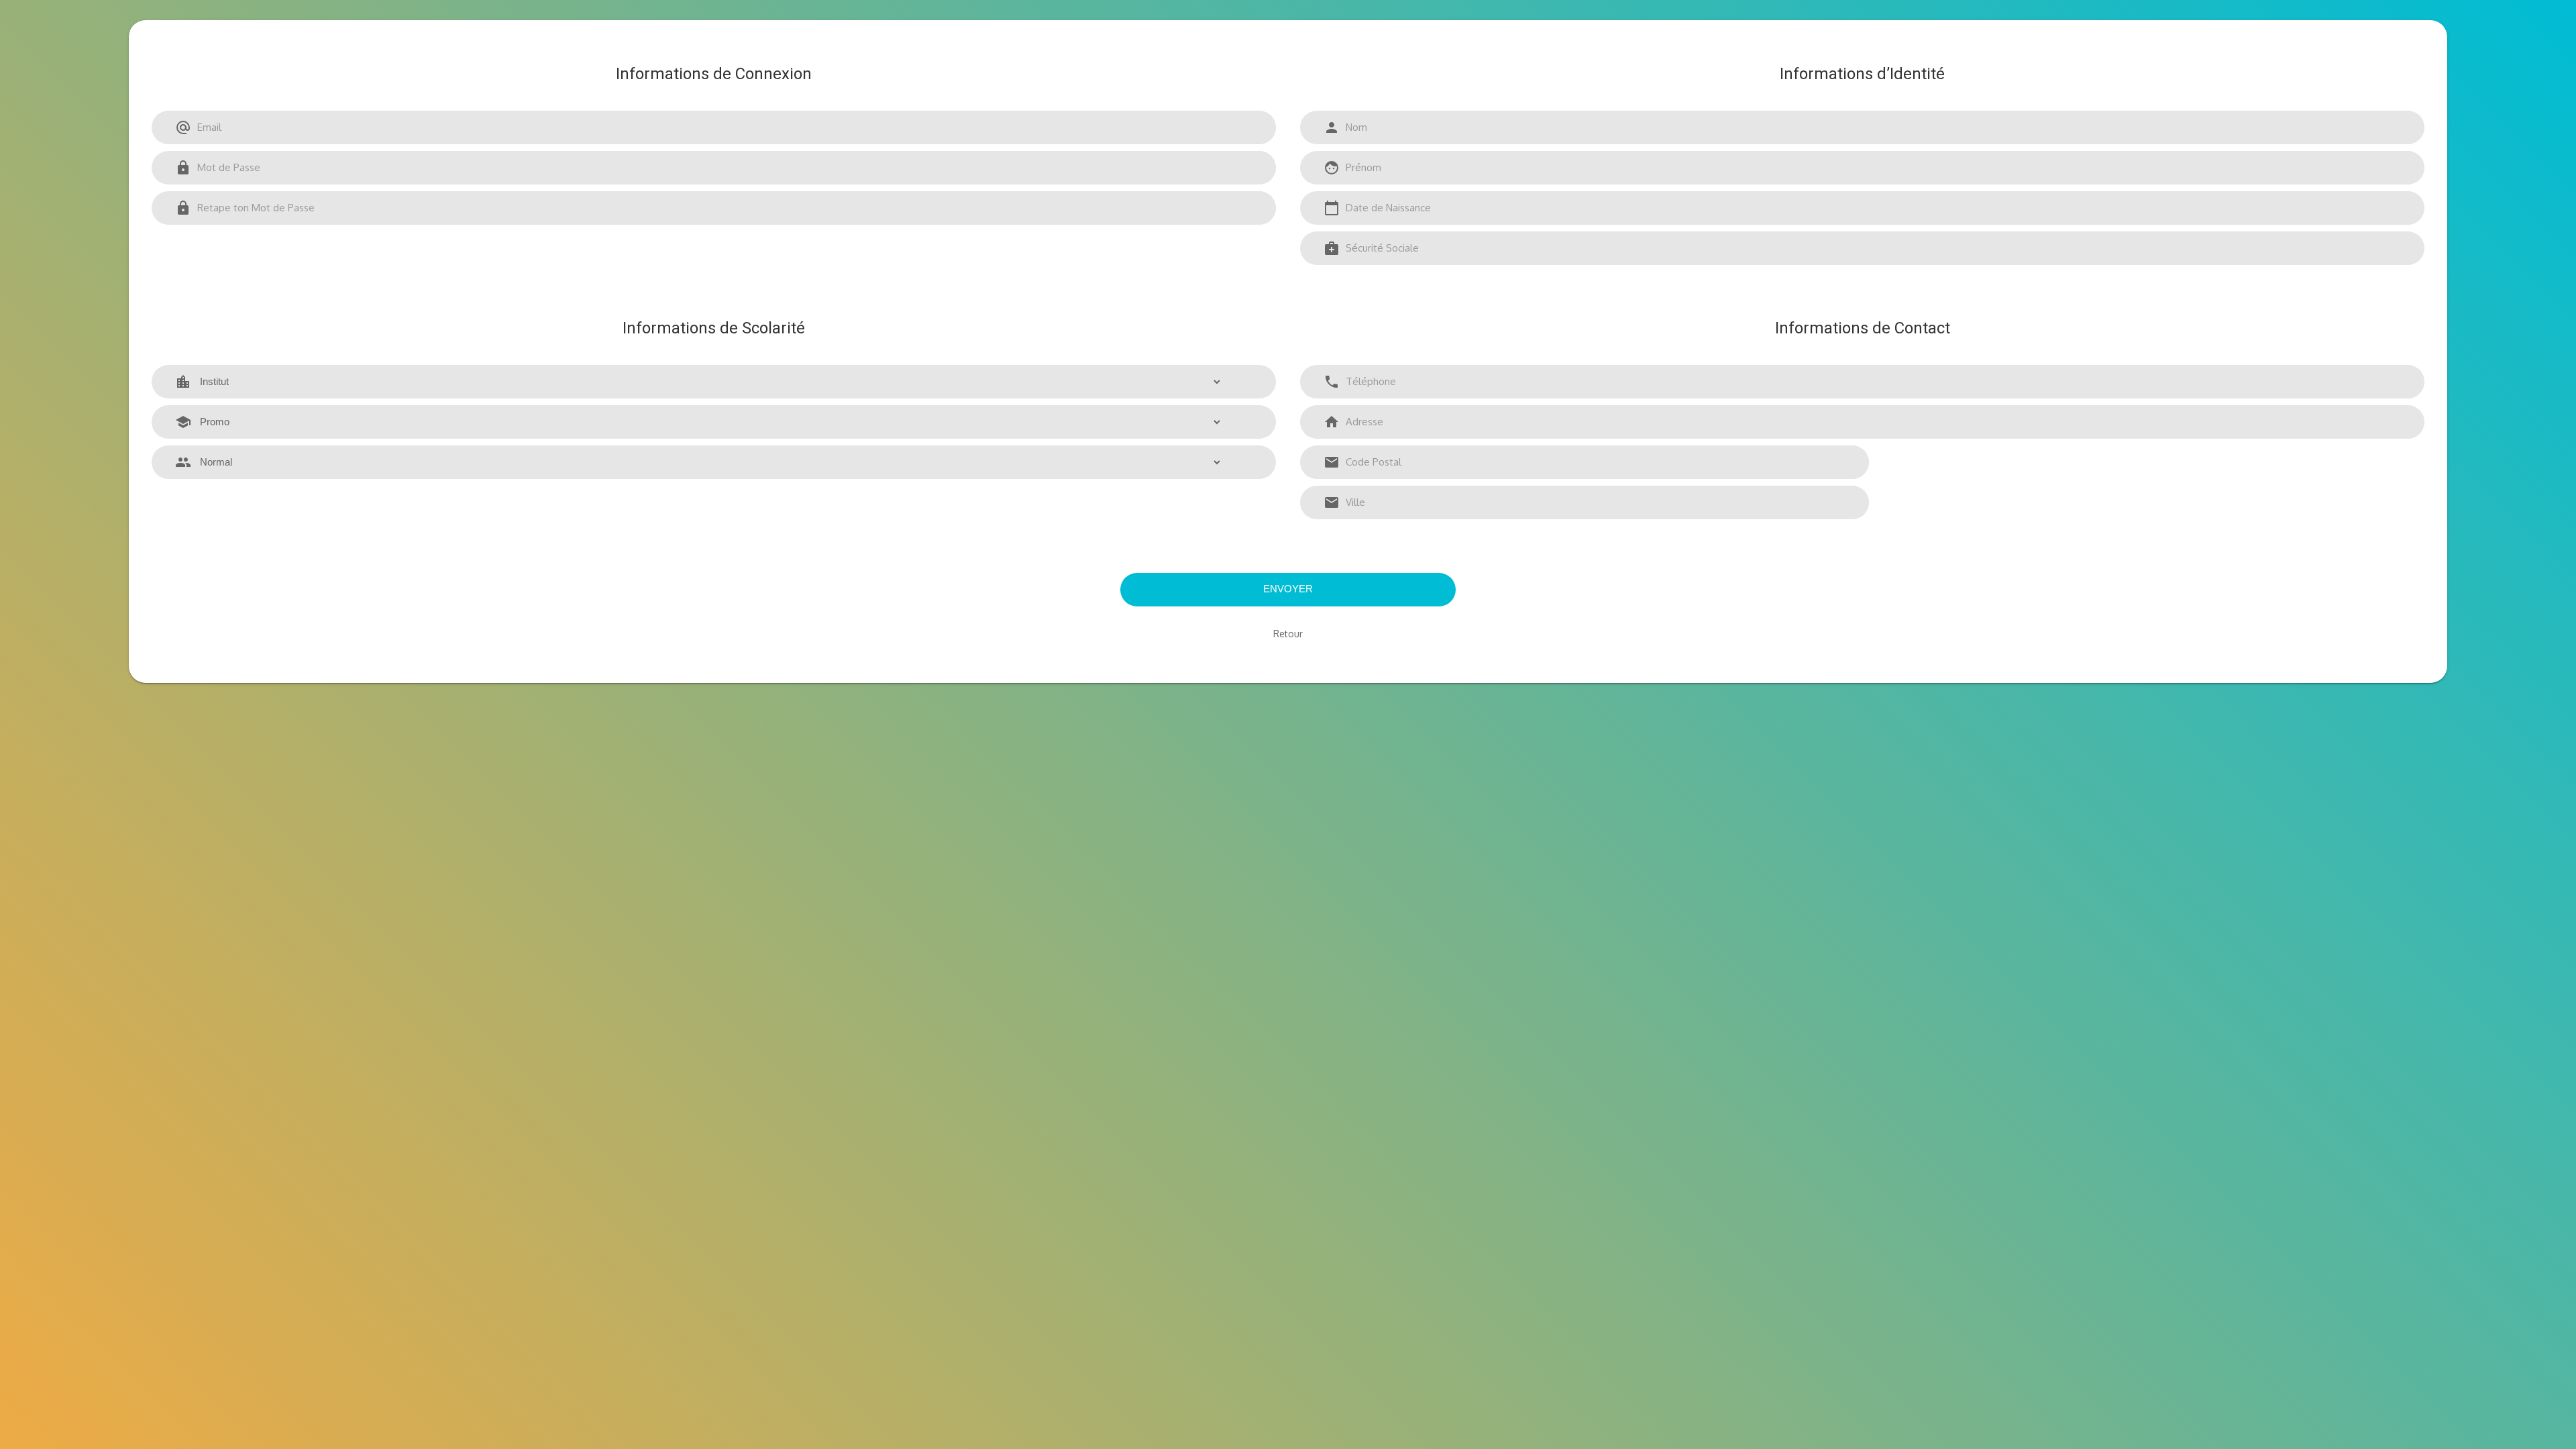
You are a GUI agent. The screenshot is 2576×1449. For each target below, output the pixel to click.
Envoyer (1288, 589)
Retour (1288, 634)
